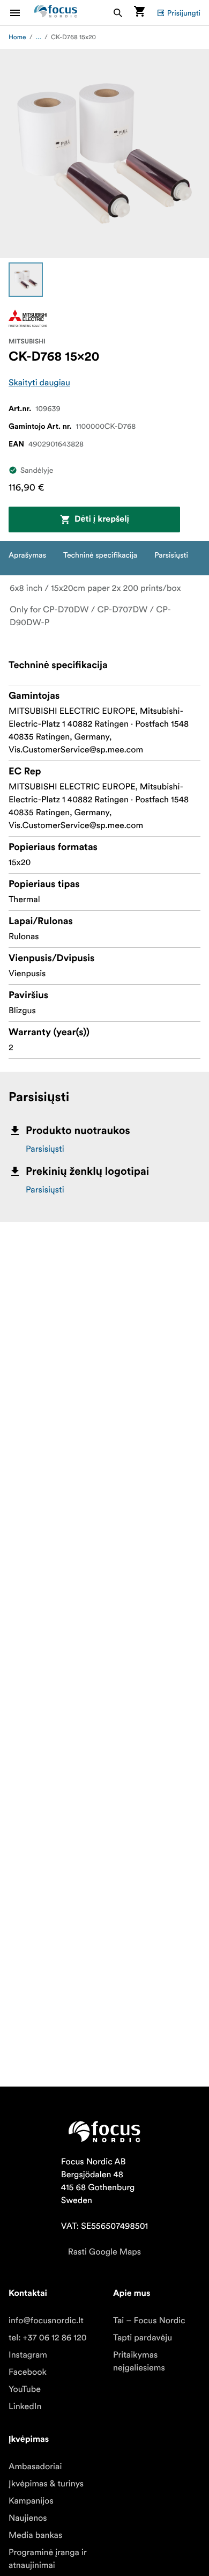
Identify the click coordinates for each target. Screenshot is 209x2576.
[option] (26, 280)
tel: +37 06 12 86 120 (48, 2338)
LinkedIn (25, 2406)
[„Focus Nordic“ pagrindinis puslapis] (56, 13)
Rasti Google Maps (104, 2252)
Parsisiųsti (45, 1149)
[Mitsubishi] (28, 318)
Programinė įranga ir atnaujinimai (47, 2559)
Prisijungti (184, 13)
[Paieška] (118, 13)
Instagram (28, 2355)
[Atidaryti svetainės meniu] (21, 13)
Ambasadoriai (35, 2467)
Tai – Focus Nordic (149, 2321)
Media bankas (35, 2535)
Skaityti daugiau (39, 383)
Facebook (28, 2372)
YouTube (25, 2389)
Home (17, 37)
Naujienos (28, 2518)
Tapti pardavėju (143, 2338)
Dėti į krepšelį (102, 519)
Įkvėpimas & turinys (46, 2484)
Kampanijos (31, 2501)
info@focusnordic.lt (46, 2321)
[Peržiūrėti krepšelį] (139, 13)
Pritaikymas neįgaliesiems (139, 2361)
